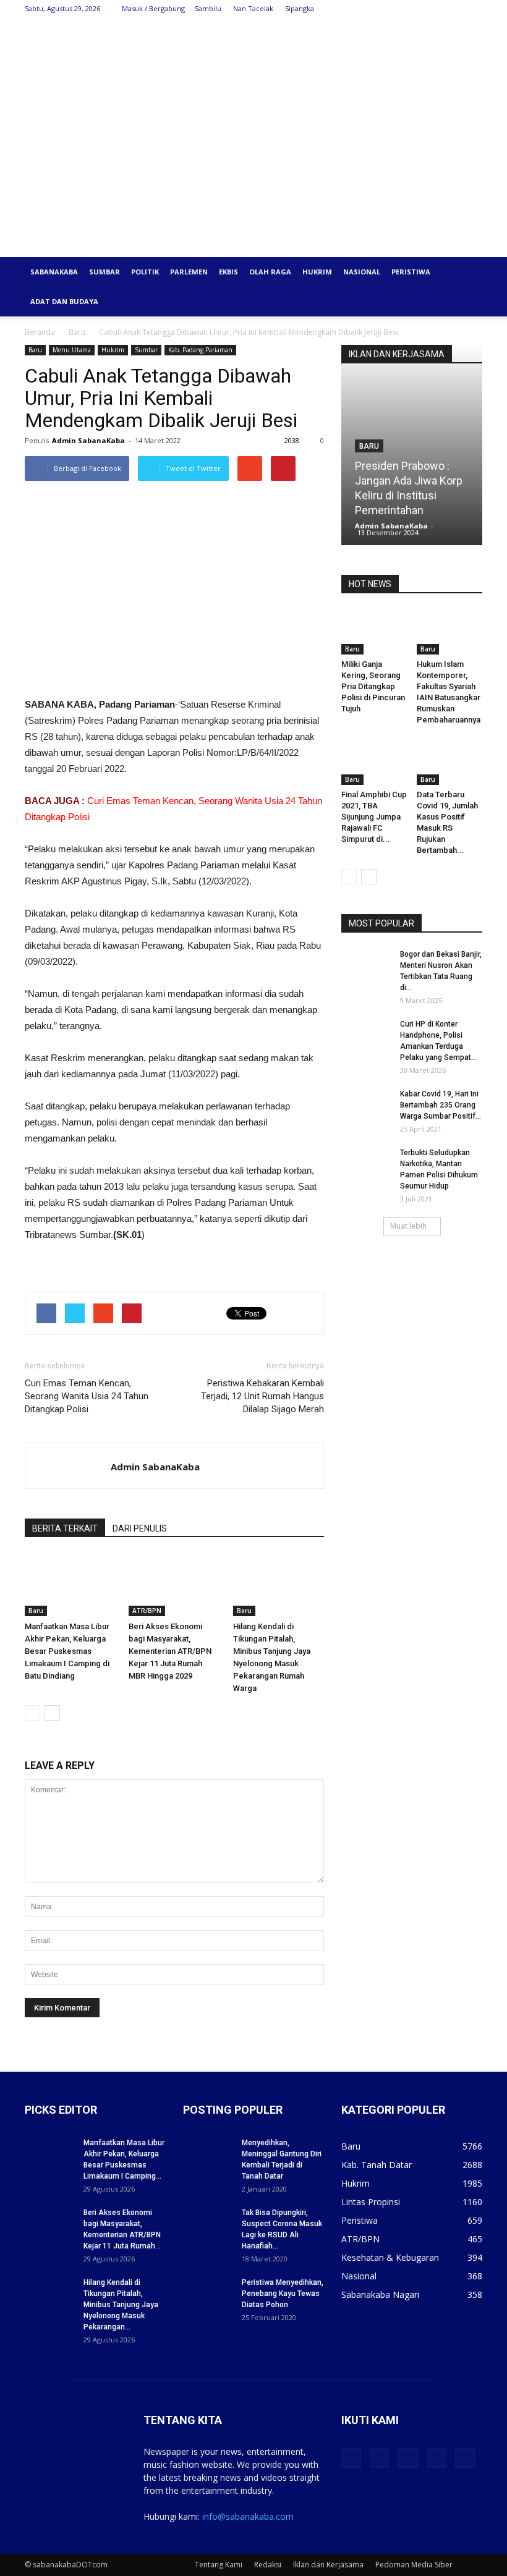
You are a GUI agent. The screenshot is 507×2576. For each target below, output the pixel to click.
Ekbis (228, 272)
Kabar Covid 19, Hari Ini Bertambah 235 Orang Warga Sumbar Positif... (441, 1105)
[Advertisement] (253, 164)
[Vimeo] (432, 9)
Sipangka (300, 8)
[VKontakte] (453, 9)
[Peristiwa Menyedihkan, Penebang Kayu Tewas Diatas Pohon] (208, 2294)
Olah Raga (270, 272)
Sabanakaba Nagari (380, 2294)
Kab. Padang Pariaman (200, 350)
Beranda (40, 332)
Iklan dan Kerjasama (328, 2565)
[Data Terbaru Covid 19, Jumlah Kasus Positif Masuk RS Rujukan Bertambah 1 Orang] (450, 762)
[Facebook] (391, 9)
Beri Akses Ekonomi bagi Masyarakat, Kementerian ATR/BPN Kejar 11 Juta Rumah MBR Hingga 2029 (170, 1651)
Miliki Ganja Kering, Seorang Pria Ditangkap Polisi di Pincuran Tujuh (373, 686)
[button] (467, 272)
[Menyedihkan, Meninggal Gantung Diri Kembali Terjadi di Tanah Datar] (208, 2154)
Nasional (362, 272)
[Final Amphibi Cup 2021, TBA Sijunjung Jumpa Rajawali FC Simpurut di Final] (374, 762)
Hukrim (317, 272)
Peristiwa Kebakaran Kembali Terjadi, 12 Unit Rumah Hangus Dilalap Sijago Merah (262, 1396)
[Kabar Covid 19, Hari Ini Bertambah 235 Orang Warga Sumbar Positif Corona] (366, 1106)
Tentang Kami (219, 2565)
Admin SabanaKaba (88, 440)
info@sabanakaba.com (248, 2516)
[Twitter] (412, 9)
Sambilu (208, 8)
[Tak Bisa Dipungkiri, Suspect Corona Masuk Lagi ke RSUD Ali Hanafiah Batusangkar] (208, 2224)
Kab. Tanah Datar (377, 2165)
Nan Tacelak (253, 8)
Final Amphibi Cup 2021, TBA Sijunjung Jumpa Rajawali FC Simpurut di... (374, 817)
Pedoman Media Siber (414, 2565)
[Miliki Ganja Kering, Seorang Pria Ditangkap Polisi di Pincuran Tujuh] (374, 632)
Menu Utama (72, 350)
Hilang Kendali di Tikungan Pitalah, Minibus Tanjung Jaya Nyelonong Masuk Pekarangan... (121, 2305)
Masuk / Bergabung (153, 8)
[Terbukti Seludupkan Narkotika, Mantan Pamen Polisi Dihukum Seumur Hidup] (366, 1164)
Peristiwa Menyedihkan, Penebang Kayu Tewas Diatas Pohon (283, 2294)
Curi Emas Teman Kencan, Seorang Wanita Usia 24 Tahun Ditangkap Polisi (87, 1396)
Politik (145, 272)
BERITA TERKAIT (65, 1528)
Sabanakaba (54, 272)
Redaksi (268, 2565)
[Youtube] (473, 9)
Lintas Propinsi (371, 2202)
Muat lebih (408, 1226)
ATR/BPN (147, 1611)
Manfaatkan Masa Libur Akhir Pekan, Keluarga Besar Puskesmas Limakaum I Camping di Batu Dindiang (67, 1651)
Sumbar (104, 272)
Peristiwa (411, 272)
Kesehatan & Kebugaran (390, 2257)
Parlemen (189, 272)
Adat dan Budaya (64, 301)
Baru (77, 332)
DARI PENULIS (140, 1528)
